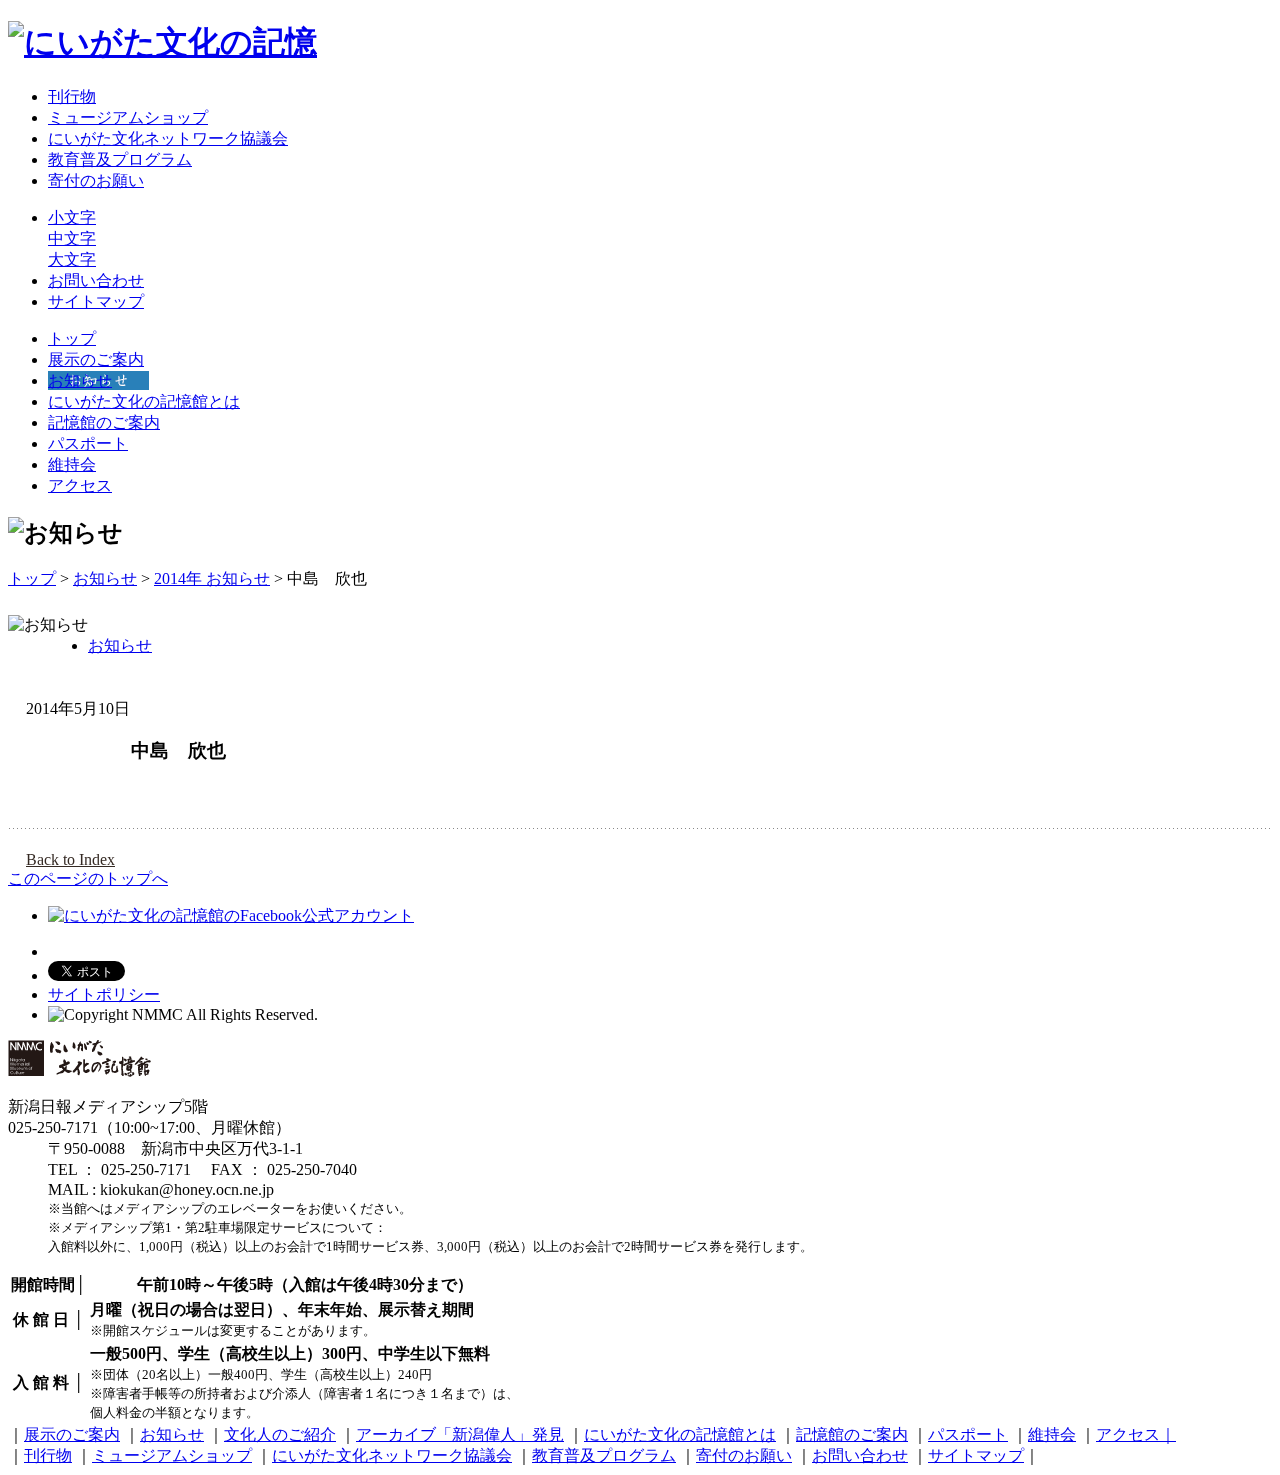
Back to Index (70, 860)
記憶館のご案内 (104, 422)
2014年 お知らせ (212, 578)
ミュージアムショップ (128, 117)
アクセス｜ (1136, 1434)
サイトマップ (96, 301)
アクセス (80, 485)
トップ (72, 338)
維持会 (72, 464)
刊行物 (72, 96)
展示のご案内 (96, 359)
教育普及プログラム (120, 159)
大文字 (72, 259)
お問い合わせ (96, 280)
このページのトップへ (88, 878)
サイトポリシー (104, 994)
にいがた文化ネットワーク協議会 (168, 138)
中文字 (72, 238)
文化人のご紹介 (280, 1434)
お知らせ (80, 380)
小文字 (72, 217)
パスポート (88, 443)
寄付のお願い (96, 180)
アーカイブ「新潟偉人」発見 (460, 1434)
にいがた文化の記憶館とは (144, 401)
